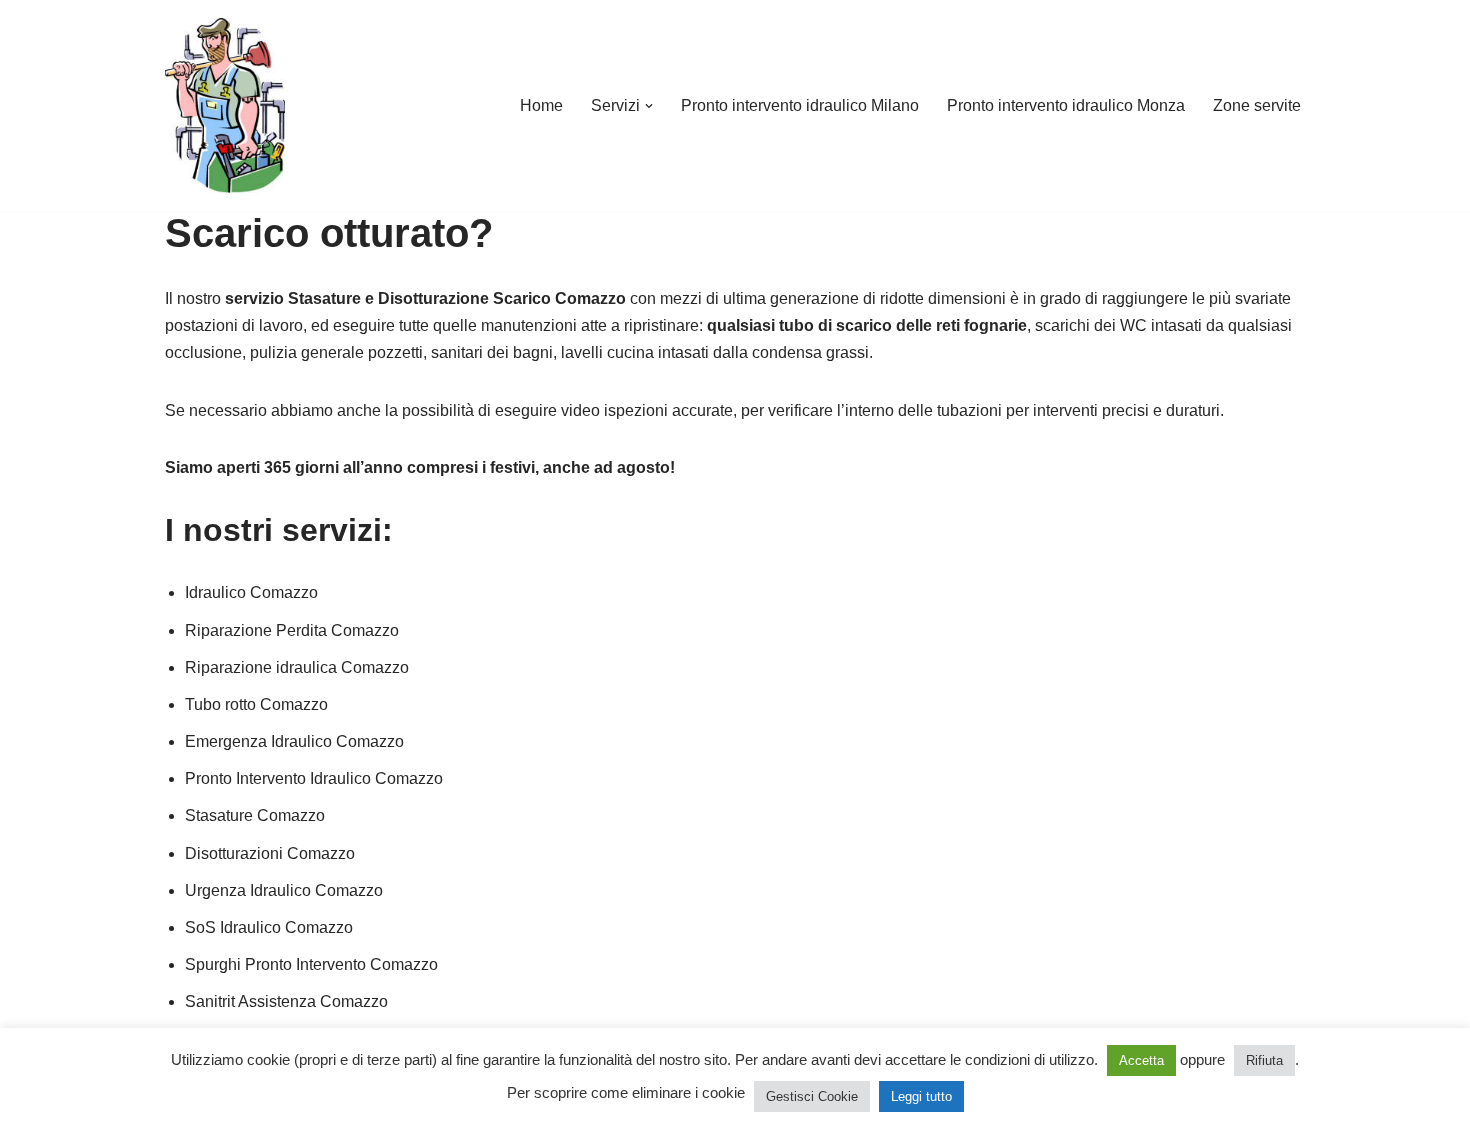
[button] (649, 106)
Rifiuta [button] (1264, 1060)
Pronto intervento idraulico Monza (1066, 105)
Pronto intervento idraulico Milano (800, 105)
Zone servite (1257, 105)
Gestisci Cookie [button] (812, 1096)
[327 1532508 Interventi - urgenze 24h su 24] (225, 105)
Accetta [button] (1141, 1060)
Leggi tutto (921, 1096)
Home (541, 105)
